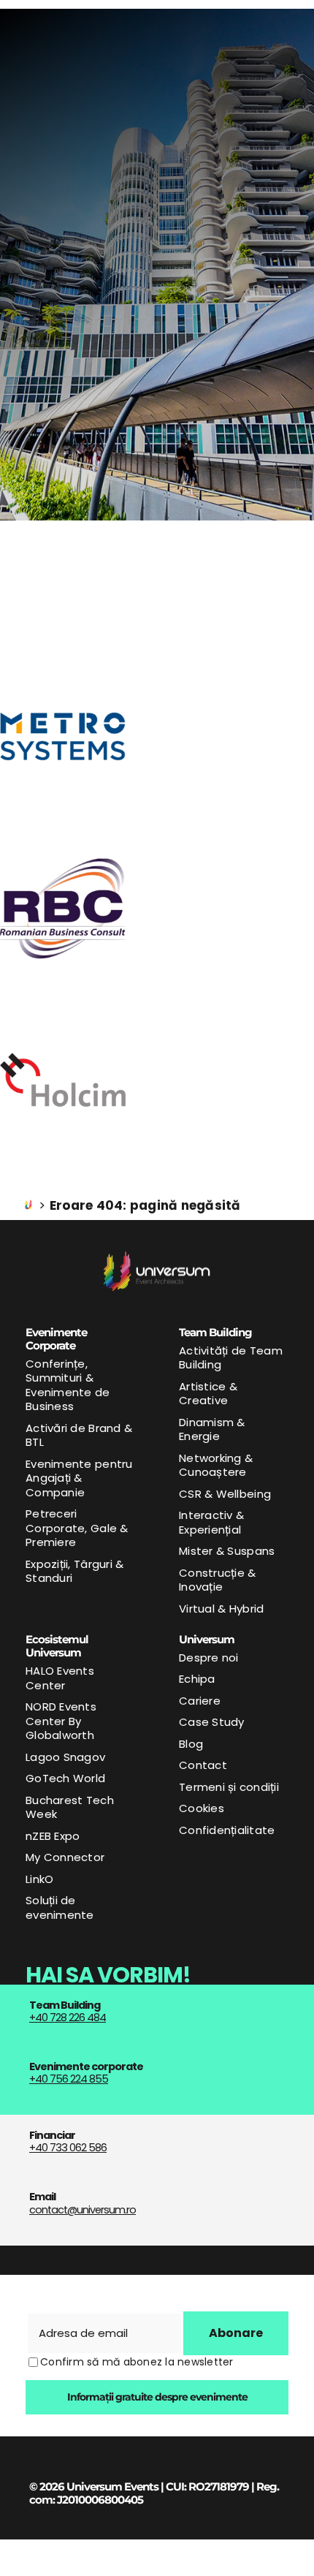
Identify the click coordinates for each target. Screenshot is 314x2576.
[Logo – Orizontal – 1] (157, 1257)
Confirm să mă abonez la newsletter (137, 2362)
